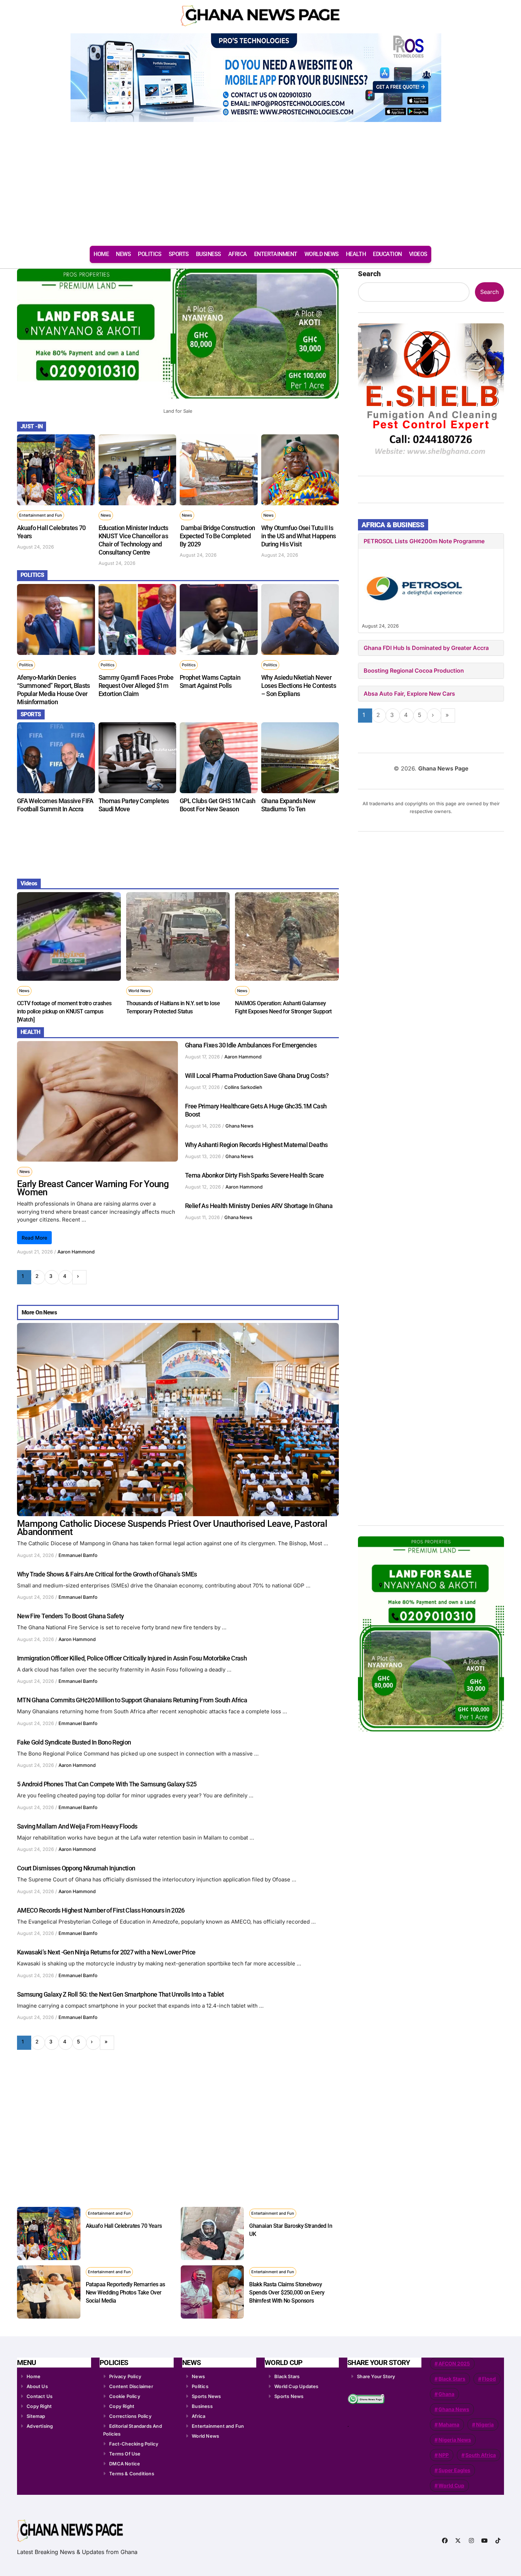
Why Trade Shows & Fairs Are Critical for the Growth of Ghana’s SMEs (107, 1574)
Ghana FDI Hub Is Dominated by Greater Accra (426, 648)
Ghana (446, 2394)
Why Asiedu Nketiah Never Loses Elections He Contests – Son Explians (299, 686)
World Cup (451, 2485)
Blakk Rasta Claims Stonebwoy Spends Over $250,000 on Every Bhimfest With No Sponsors (287, 2293)
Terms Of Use (125, 2454)
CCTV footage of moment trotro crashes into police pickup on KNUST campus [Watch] (64, 1011)
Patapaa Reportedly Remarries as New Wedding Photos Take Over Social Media (125, 2293)
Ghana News (239, 1126)
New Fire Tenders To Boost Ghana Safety (70, 1616)
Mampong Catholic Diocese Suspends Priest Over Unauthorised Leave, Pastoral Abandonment (172, 1528)
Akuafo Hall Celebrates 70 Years (124, 2226)
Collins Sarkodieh (243, 1087)
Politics (26, 665)
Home (33, 2376)
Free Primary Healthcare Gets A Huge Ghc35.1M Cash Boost (256, 1110)
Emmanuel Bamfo (78, 1555)
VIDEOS (418, 254)
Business (202, 2406)
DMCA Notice (125, 2464)
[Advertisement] (260, 187)
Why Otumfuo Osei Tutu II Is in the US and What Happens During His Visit (299, 536)
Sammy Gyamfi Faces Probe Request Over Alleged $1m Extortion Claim (136, 686)
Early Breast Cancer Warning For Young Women (93, 1188)
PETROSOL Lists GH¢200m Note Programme (424, 541)
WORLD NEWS (322, 254)
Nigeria (485, 2424)
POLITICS (150, 254)
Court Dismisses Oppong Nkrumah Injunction (76, 1868)
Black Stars (287, 2376)
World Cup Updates (296, 2386)
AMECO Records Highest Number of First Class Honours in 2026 (101, 1910)
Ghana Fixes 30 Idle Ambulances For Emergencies (251, 1045)
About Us (37, 2386)
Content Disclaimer (131, 2386)
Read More (34, 1238)
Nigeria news (455, 2440)
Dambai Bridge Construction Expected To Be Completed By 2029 (217, 536)
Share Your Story (376, 2376)
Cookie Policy (125, 2396)
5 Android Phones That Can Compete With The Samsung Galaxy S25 (107, 1784)
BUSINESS (209, 254)
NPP (444, 2455)
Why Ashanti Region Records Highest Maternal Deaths (256, 1145)
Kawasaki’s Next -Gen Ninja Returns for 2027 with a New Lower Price (106, 1952)
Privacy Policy (125, 2376)
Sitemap (36, 2416)
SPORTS (179, 254)
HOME (101, 254)
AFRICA (238, 254)
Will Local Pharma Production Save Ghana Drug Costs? (257, 1076)
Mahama (449, 2424)
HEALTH (356, 254)
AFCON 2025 (454, 2363)
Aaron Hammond (76, 1252)
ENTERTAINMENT (276, 254)
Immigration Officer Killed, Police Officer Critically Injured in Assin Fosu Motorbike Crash (132, 1658)
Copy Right (39, 2406)
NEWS (123, 254)
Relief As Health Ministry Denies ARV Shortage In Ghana (259, 1206)
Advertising (40, 2426)
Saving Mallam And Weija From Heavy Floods (77, 1826)
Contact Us (40, 2396)
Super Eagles (454, 2470)
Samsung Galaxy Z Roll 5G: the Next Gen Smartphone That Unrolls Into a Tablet (121, 1994)
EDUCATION (387, 254)
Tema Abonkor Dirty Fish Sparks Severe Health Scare (254, 1175)
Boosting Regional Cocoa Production (414, 671)
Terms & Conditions (132, 2474)
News (106, 515)
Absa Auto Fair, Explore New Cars (409, 694)
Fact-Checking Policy (134, 2444)
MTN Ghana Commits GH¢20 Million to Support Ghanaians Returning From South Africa (132, 1700)
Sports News (206, 2396)
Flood (489, 2379)
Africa (198, 2416)
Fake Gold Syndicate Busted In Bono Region (74, 1742)
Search (369, 274)
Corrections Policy (130, 2416)
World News (139, 991)
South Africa (481, 2455)
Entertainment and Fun (41, 515)
